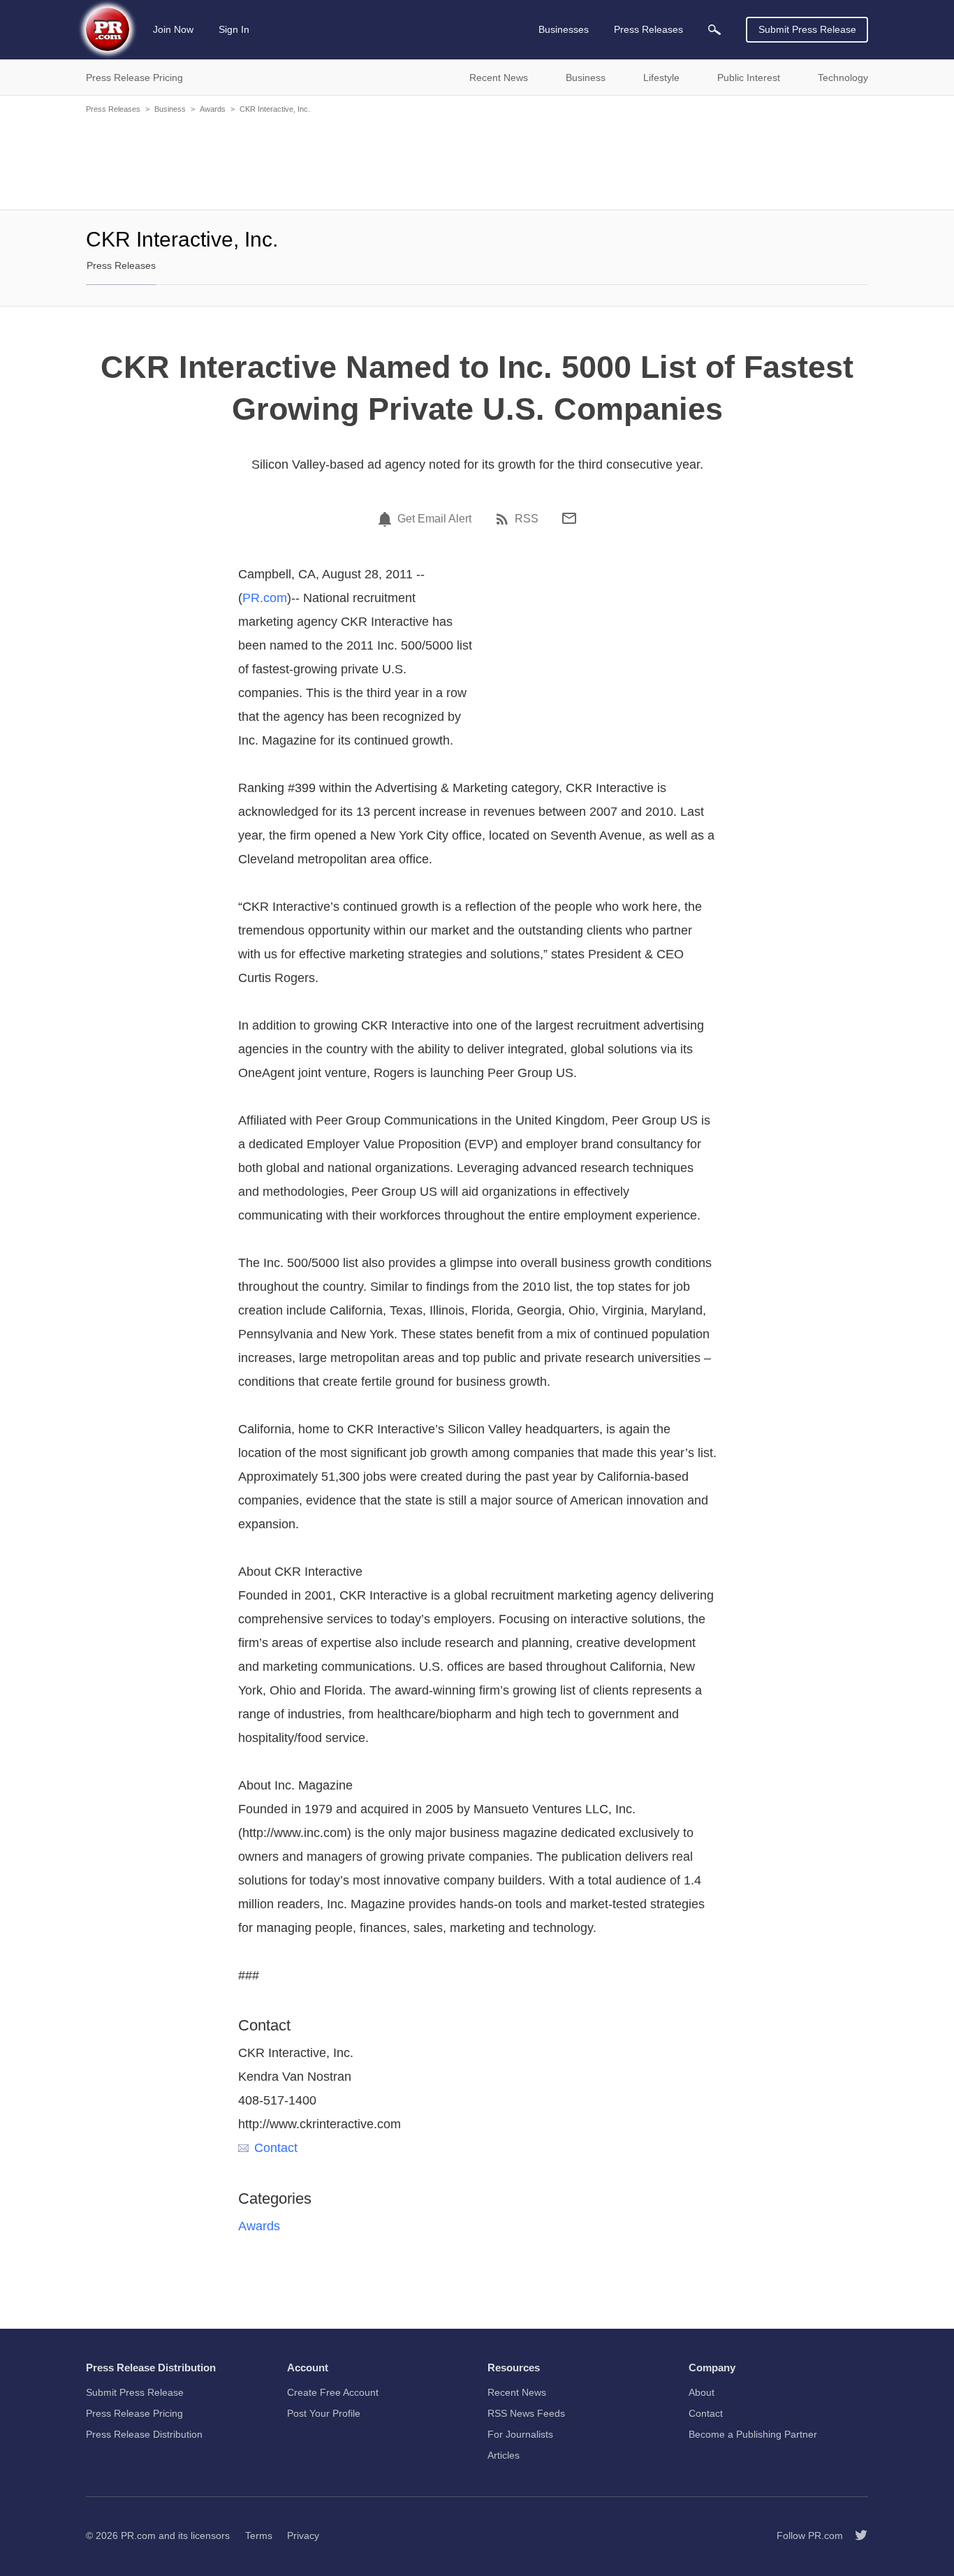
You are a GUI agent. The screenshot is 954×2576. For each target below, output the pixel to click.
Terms (259, 2535)
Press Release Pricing (134, 2413)
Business (170, 109)
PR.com (265, 598)
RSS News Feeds (526, 2413)
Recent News (517, 2392)
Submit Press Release (807, 29)
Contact (276, 2148)
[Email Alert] (387, 519)
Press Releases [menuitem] (648, 29)
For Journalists (520, 2434)
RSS (527, 519)
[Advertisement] (477, 161)
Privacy (303, 2535)
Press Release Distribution (144, 2434)
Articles (504, 2455)
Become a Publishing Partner (753, 2434)
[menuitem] (714, 30)
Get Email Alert (434, 519)
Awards (213, 109)
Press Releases (113, 109)
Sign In (234, 29)
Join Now (173, 29)
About (702, 2392)
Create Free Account (333, 2392)
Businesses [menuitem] (564, 29)
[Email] (569, 518)
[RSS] (504, 519)
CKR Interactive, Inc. (275, 109)
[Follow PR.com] (856, 2535)
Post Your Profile (324, 2413)
